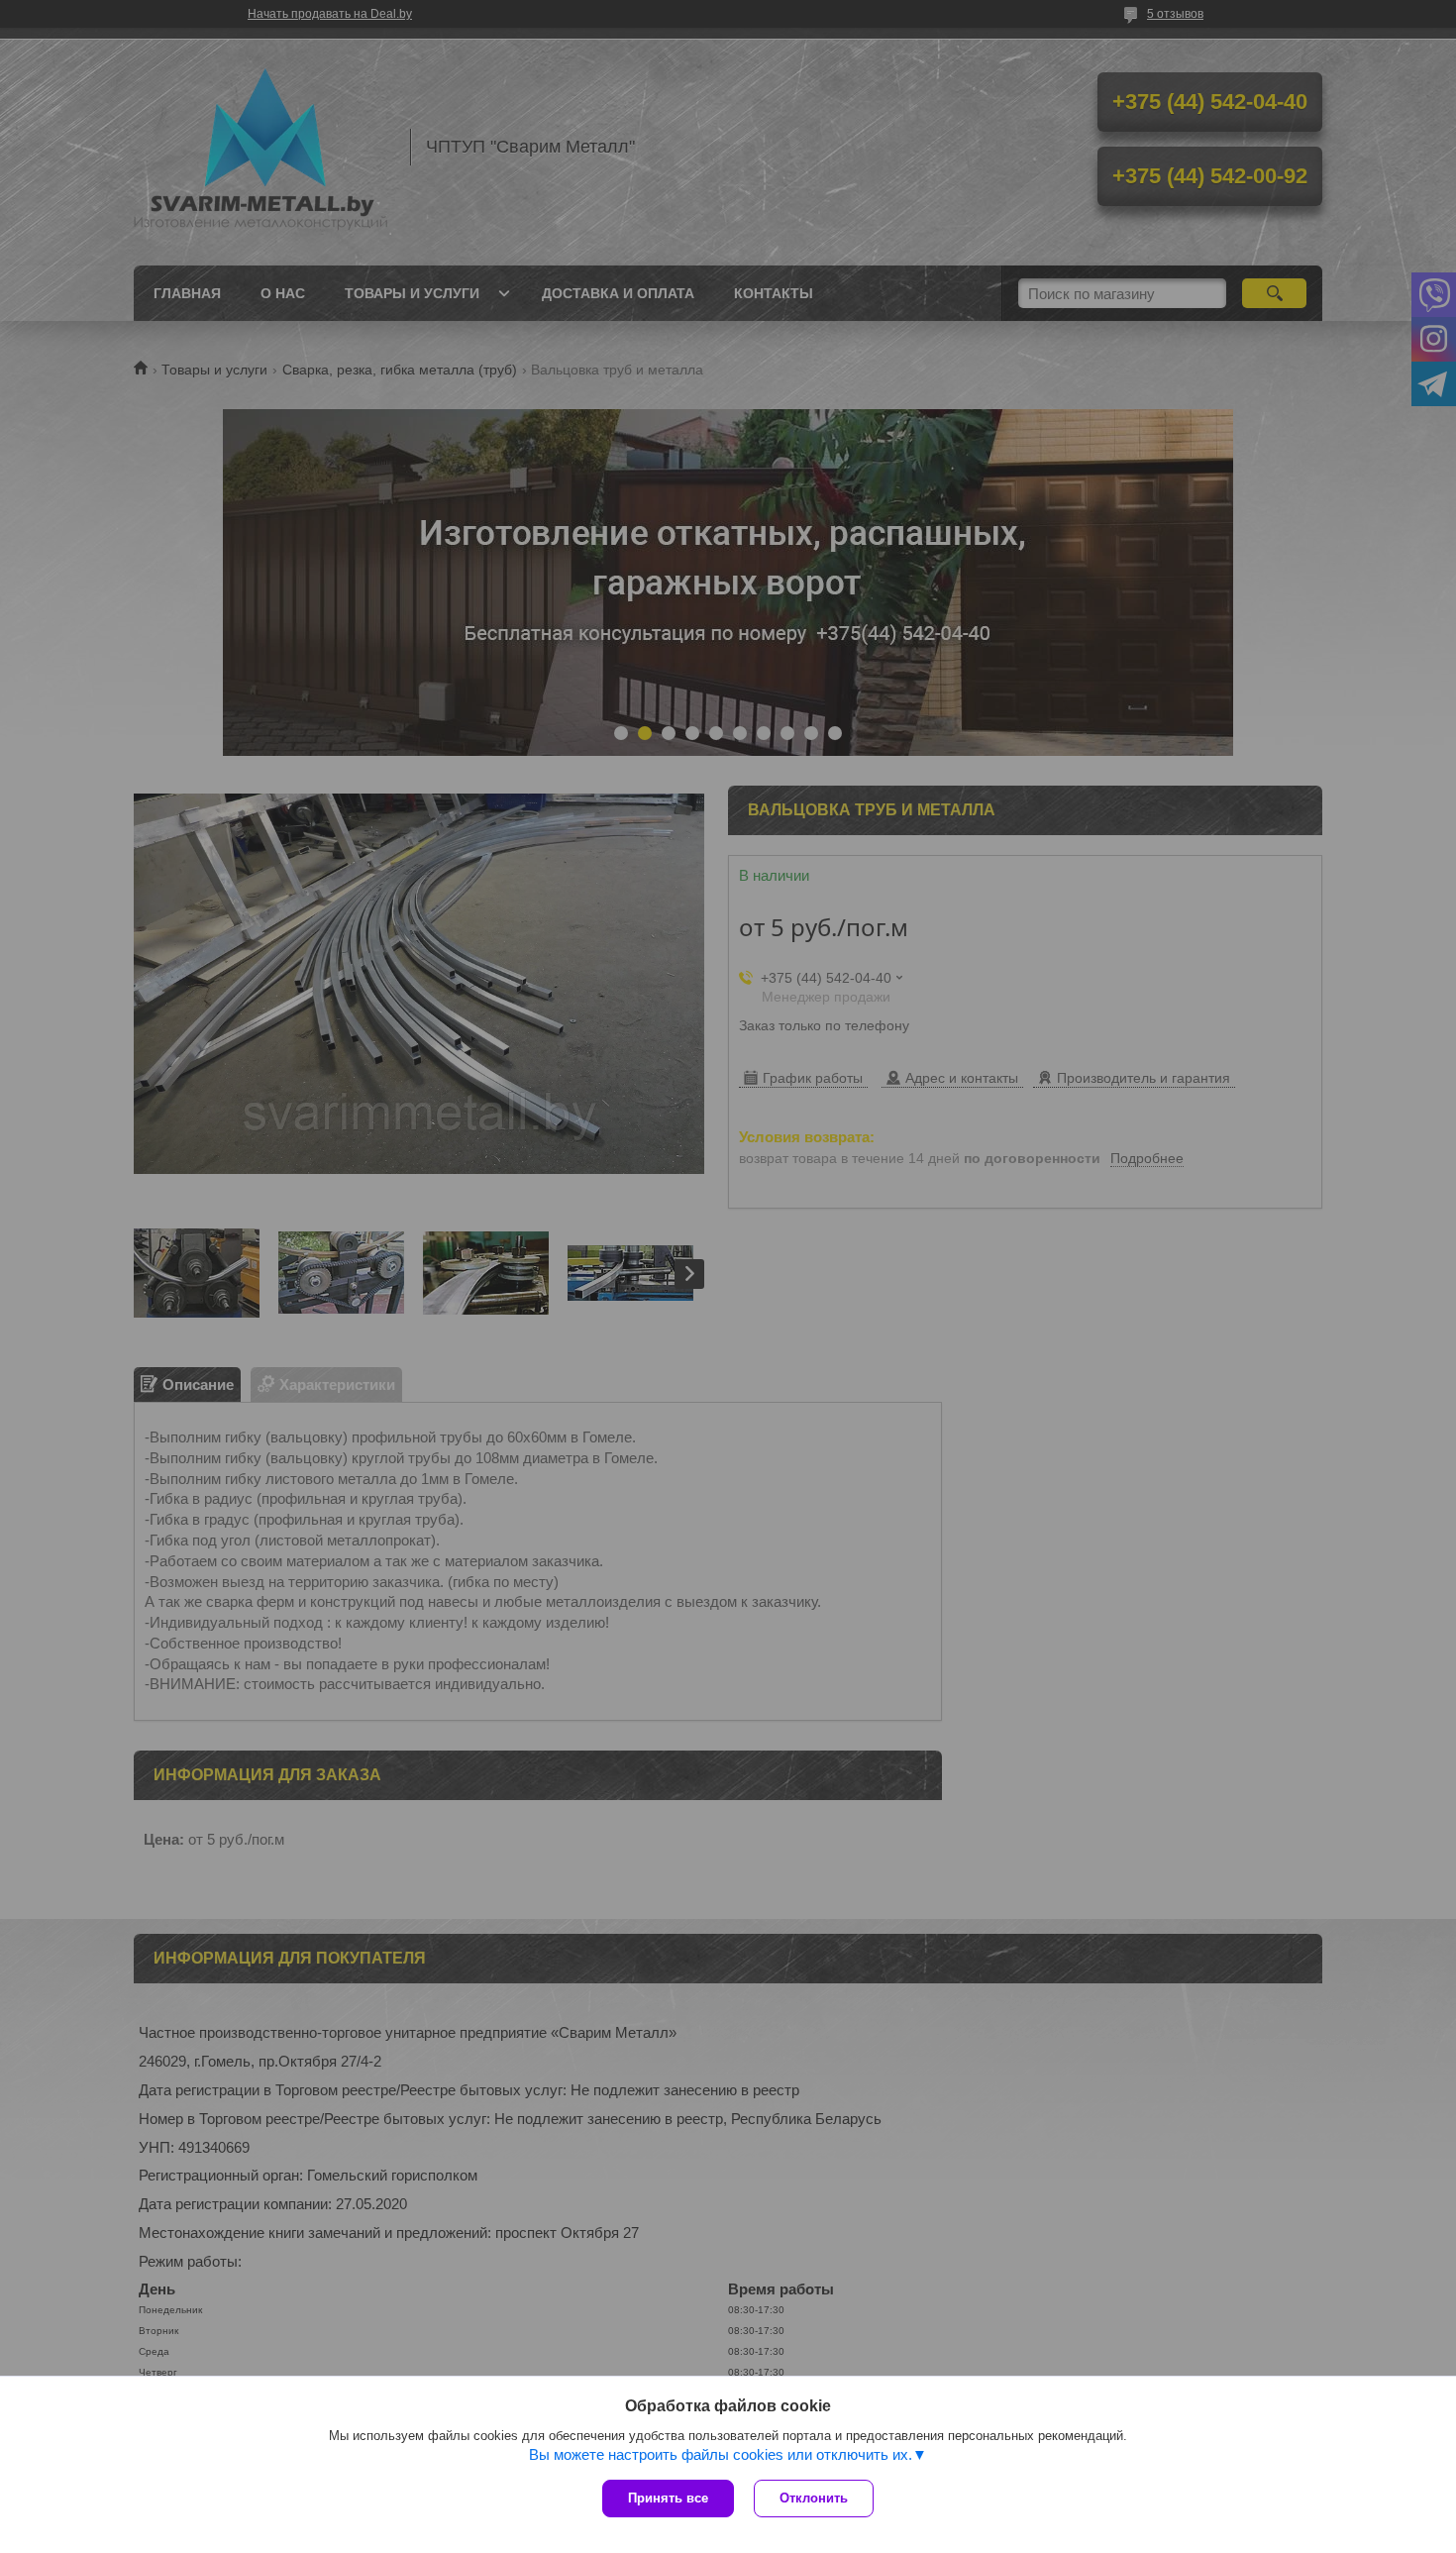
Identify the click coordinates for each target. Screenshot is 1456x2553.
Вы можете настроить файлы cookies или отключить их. (721, 2454)
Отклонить (814, 2498)
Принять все (668, 2498)
